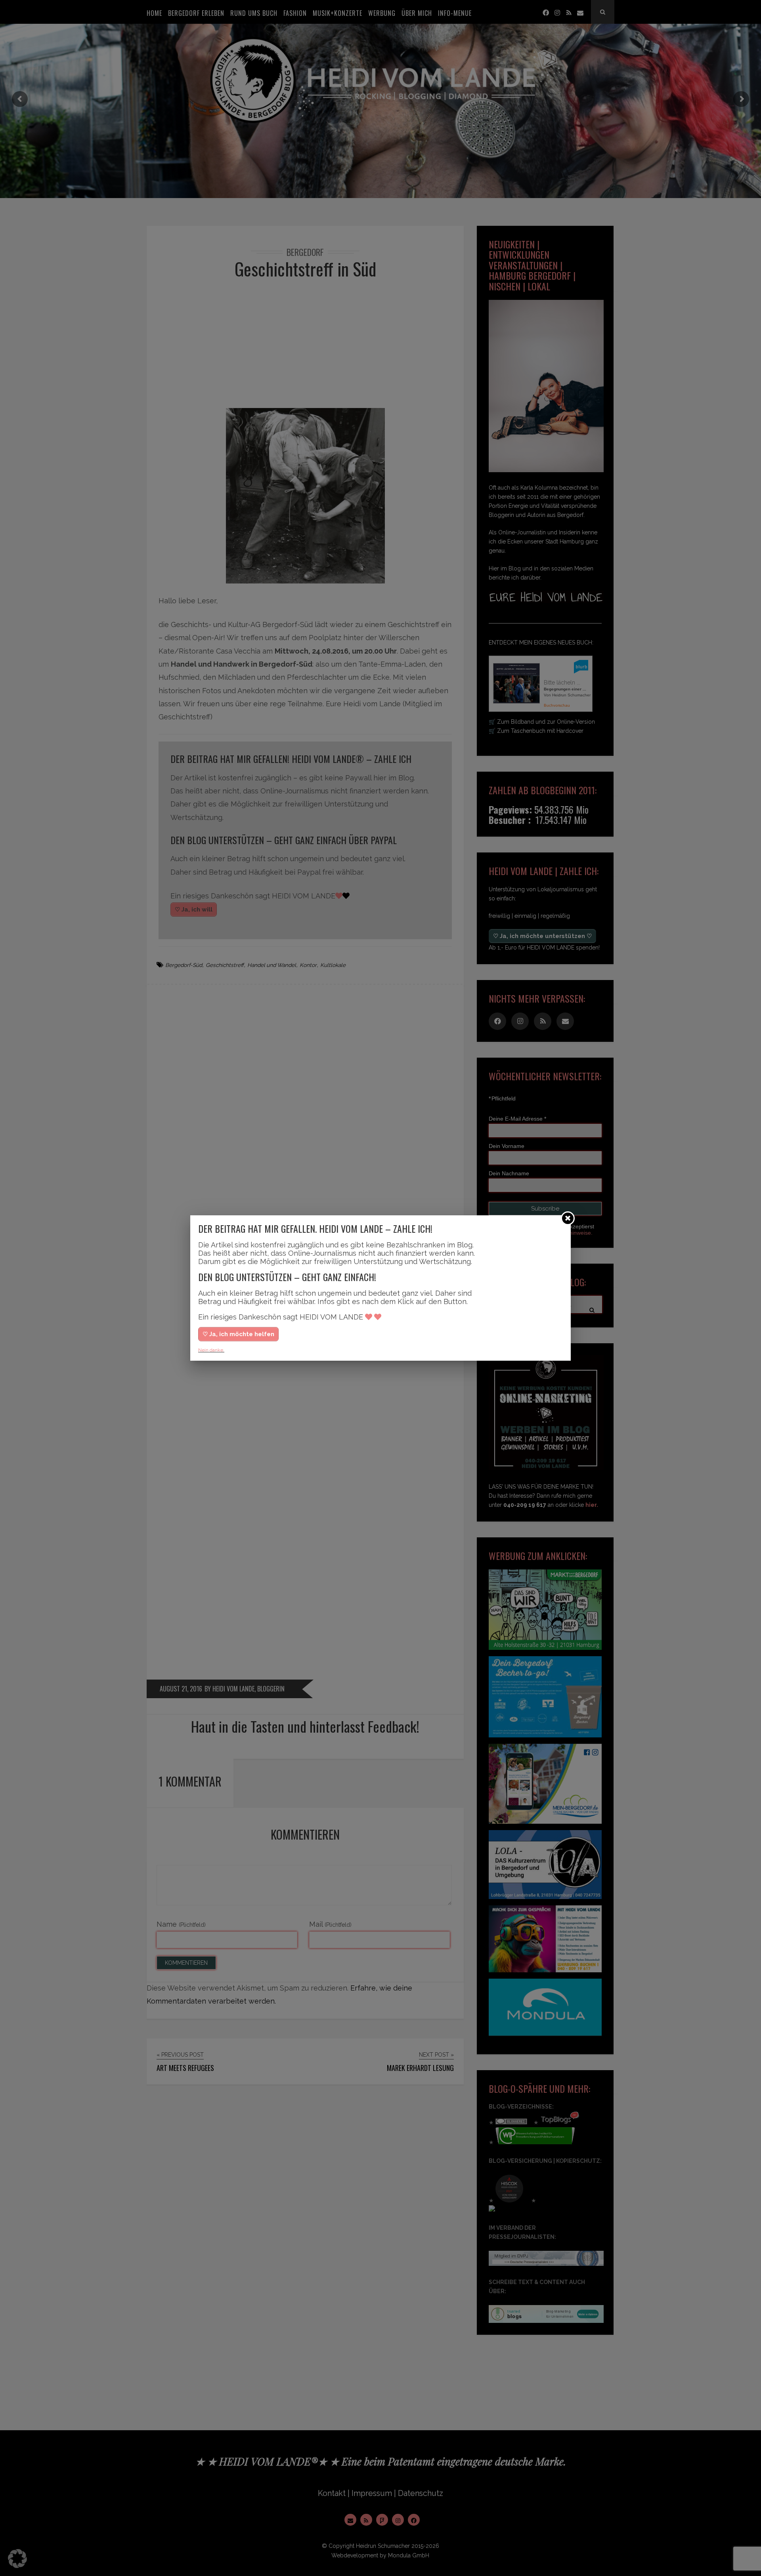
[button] (17, 2559)
